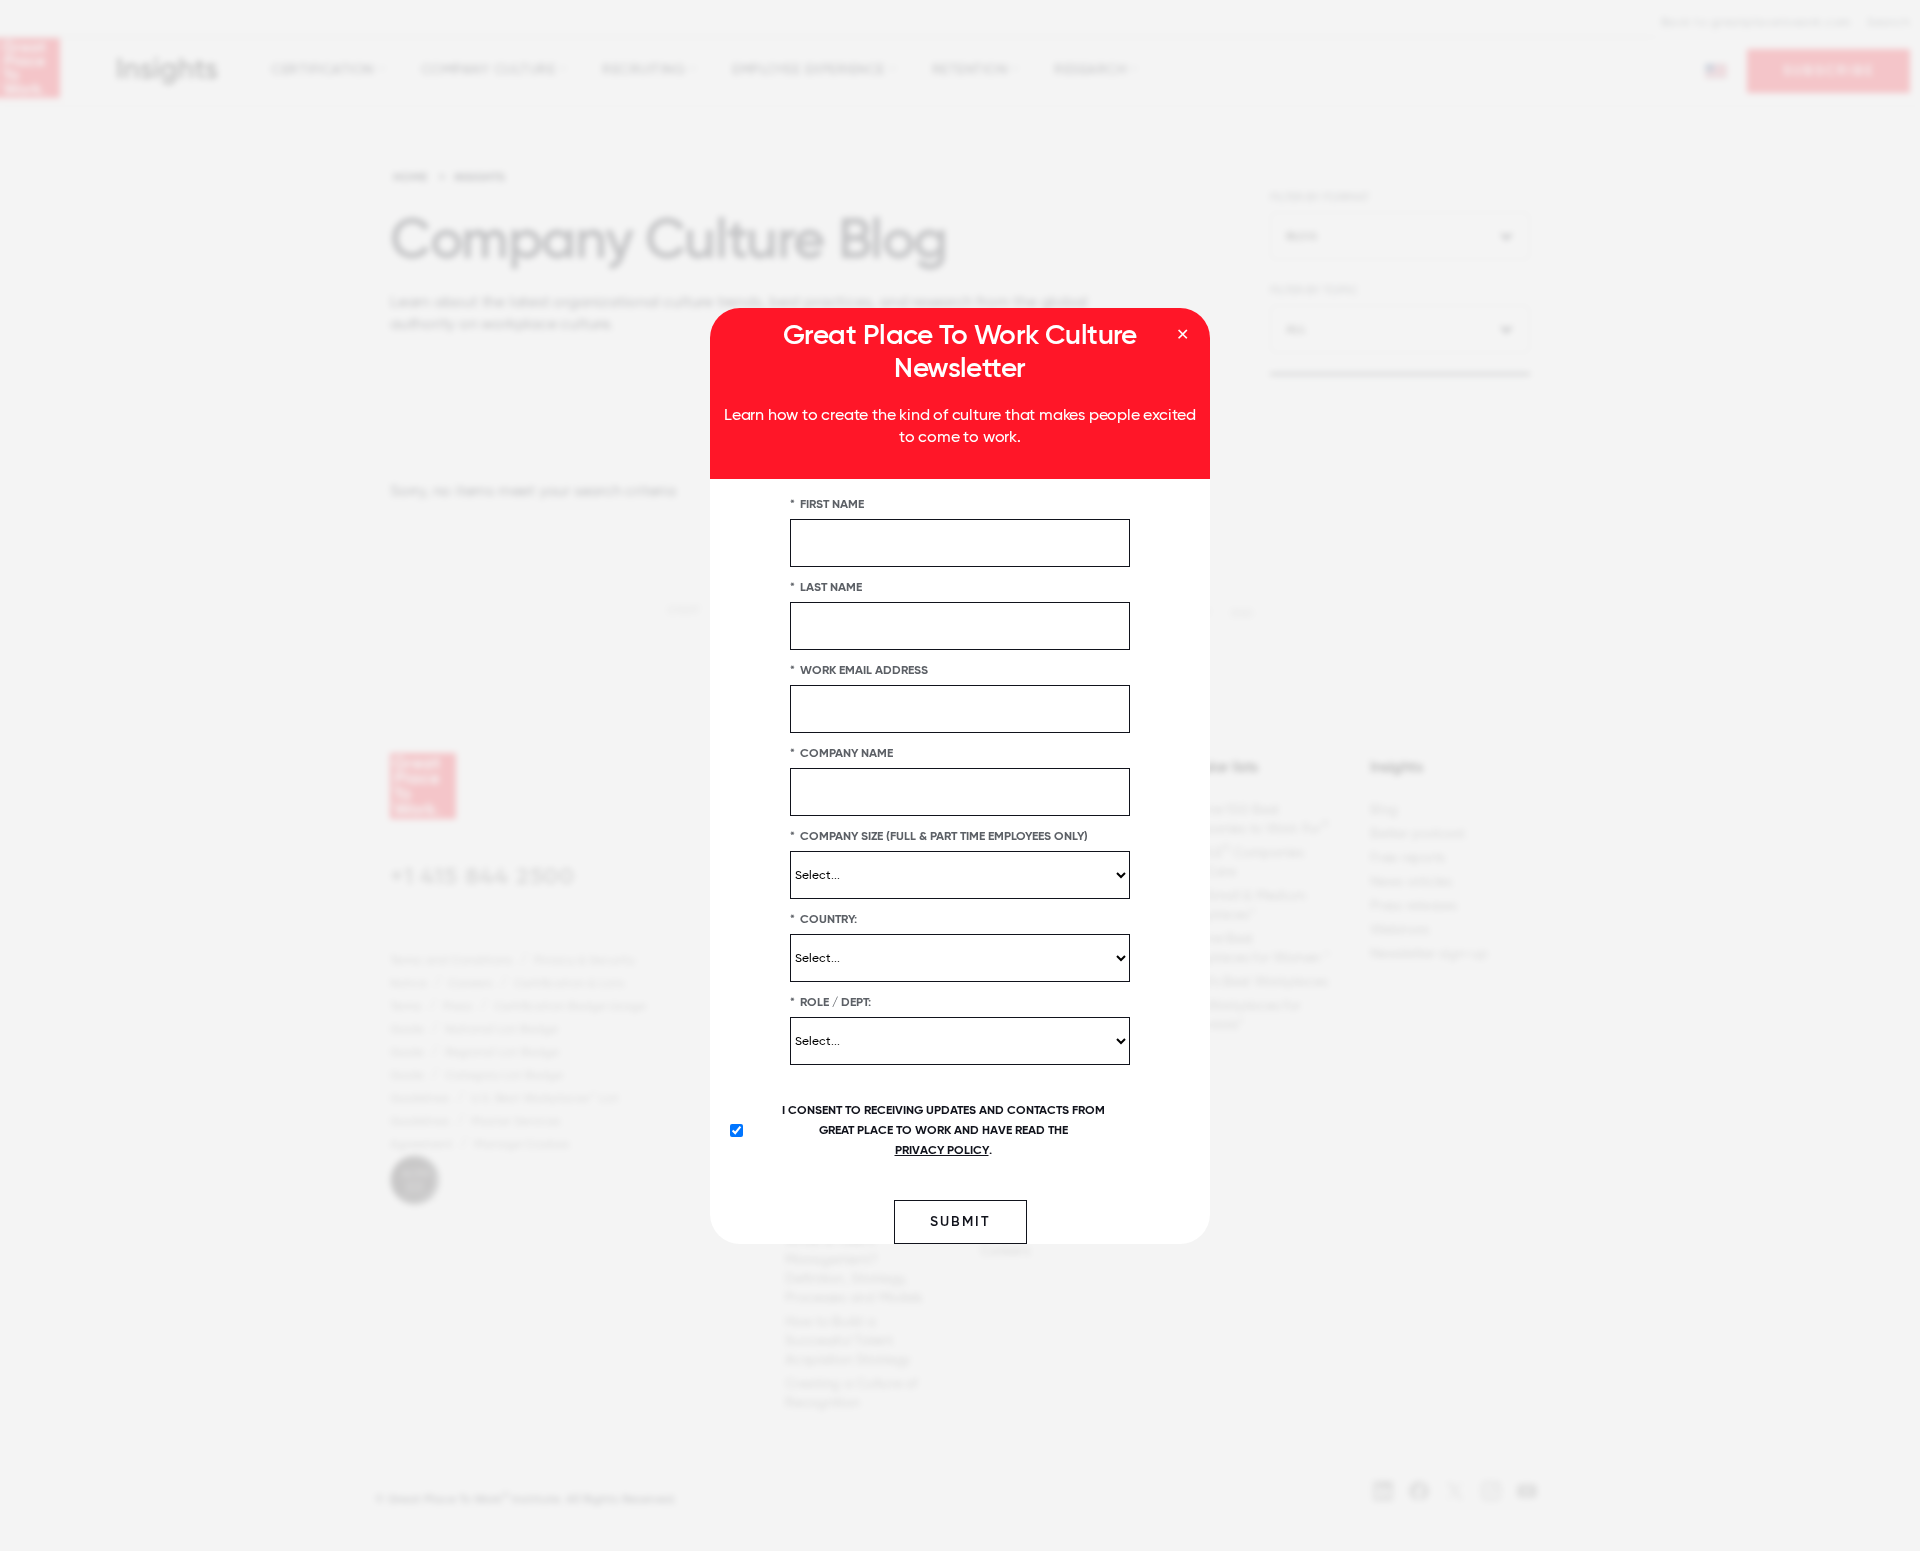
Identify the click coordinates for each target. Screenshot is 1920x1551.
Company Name (841, 752)
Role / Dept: (830, 1001)
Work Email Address (859, 669)
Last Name (826, 586)
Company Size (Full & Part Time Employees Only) (939, 835)
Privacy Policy (942, 1149)
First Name (827, 503)
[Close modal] (1182, 335)
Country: (823, 918)
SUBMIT (960, 1220)
